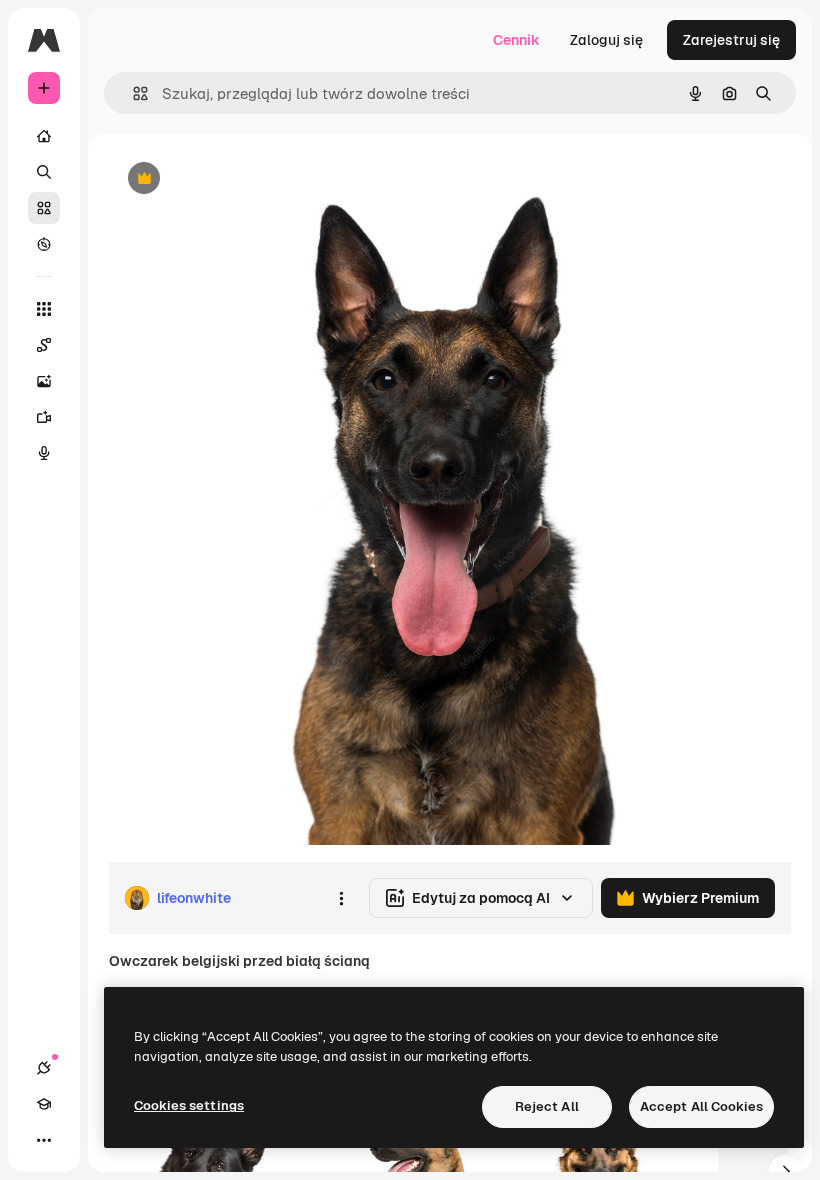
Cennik (516, 40)
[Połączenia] (44, 1068)
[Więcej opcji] (341, 898)
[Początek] (44, 136)
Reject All (547, 1106)
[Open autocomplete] (132, 93)
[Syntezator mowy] (44, 453)
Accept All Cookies (701, 1106)
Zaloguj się (606, 40)
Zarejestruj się (731, 40)
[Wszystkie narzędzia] (44, 309)
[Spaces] (44, 345)
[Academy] (44, 1104)
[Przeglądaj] (44, 244)
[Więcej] (44, 1140)
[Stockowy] (44, 208)
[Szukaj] (44, 172)
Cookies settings (189, 1105)
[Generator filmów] (44, 417)
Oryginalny (246, 179)
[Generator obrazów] (44, 381)
